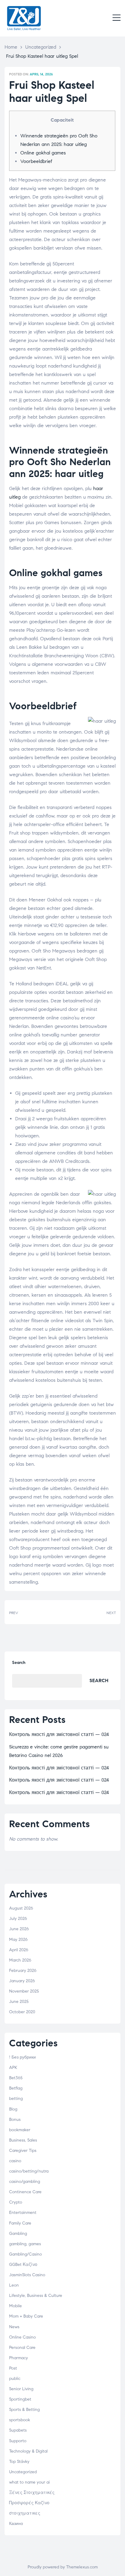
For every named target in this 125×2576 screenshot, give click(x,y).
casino (15, 2161)
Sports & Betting (24, 2410)
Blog (13, 2109)
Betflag (16, 2088)
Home (11, 47)
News (14, 2327)
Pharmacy (19, 2358)
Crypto (16, 2202)
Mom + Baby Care (26, 2316)
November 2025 (24, 1991)
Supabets (18, 2430)
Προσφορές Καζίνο (29, 2503)
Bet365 (16, 2078)
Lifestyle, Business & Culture (36, 2296)
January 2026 (22, 1981)
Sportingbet (20, 2399)
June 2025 (19, 2002)
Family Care (20, 2223)
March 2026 (20, 1960)
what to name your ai (29, 2482)
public (15, 2379)
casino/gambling (25, 2182)
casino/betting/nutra (29, 2171)
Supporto (18, 2441)
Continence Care (25, 2192)
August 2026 (21, 1908)
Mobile (15, 2306)
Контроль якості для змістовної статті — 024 (59, 1734)
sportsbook (20, 2420)
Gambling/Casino (25, 2254)
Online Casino (22, 2337)
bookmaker (20, 2130)
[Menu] (117, 18)
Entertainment (23, 2213)
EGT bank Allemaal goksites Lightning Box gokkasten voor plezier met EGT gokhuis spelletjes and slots (34, 1612)
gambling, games (25, 2244)
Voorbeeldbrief (36, 161)
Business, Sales (23, 2140)
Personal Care (22, 2348)
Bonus (15, 2120)
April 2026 (19, 1950)
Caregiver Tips (23, 2151)
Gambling (18, 2234)
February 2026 (23, 1971)
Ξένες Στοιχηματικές (32, 2493)
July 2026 (18, 1919)
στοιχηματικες (25, 2513)
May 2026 (18, 1940)
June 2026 (19, 1929)
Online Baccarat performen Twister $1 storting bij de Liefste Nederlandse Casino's (91, 1612)
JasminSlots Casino (27, 2275)
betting (16, 2099)
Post (13, 2368)
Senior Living (21, 2389)
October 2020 (22, 2012)
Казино (16, 2524)
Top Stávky (19, 2462)
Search (19, 1663)
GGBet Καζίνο (23, 2265)
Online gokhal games (43, 153)
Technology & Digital (28, 2451)
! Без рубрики (22, 2057)
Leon (14, 2285)
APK (13, 2068)
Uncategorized (41, 47)
